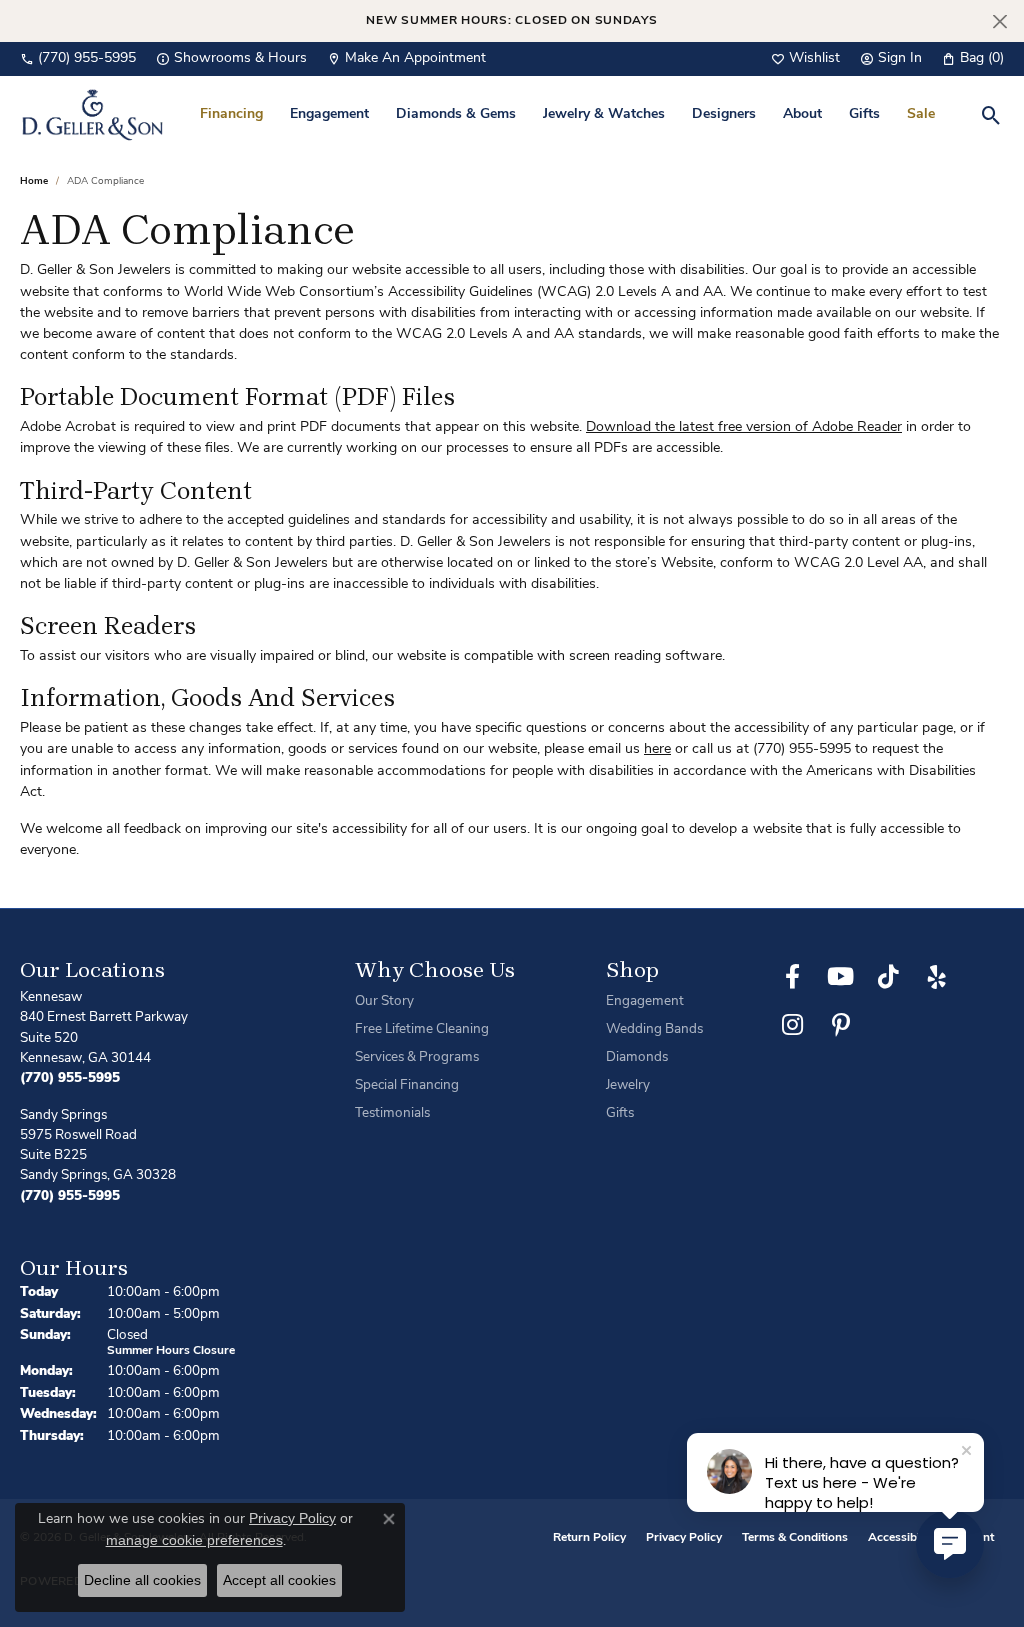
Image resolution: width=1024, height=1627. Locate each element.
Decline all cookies (142, 1580)
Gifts (864, 114)
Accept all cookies (279, 1580)
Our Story (384, 1001)
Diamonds (637, 1057)
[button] (805, 59)
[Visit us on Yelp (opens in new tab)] (937, 977)
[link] (78, 59)
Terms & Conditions (795, 1538)
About (802, 114)
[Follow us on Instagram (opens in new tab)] (793, 1025)
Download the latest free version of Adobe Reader (744, 427)
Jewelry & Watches (604, 114)
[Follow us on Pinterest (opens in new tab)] (841, 1025)
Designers (724, 114)
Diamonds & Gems (456, 114)
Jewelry (628, 1085)
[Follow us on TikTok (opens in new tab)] (889, 977)
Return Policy (589, 1538)
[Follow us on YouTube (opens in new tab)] (841, 977)
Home (34, 181)
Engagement (329, 114)
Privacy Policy (684, 1538)
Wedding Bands (654, 1029)
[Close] (999, 21)
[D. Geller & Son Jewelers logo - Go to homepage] (92, 114)
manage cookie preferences (194, 1540)
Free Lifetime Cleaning (422, 1029)
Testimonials (392, 1113)
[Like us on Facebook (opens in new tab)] (793, 977)
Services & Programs (417, 1057)
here (657, 749)
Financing (231, 114)
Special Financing (407, 1085)
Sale (921, 114)
